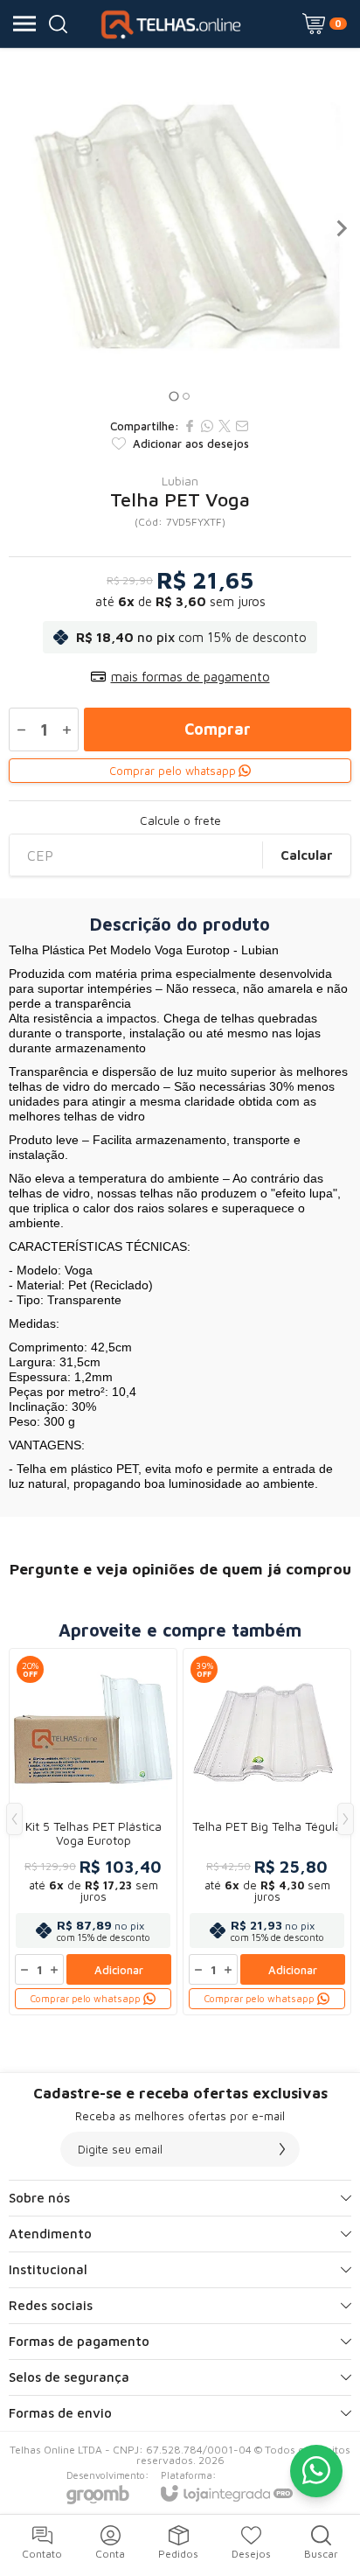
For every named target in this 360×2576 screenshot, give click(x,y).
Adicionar (119, 1970)
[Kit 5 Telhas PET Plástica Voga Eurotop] (93, 1832)
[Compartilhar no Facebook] (190, 426)
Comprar (218, 729)
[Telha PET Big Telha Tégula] (267, 1832)
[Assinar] (282, 2149)
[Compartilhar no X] (225, 426)
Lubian (180, 481)
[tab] (173, 396)
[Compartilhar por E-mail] (242, 426)
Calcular (307, 855)
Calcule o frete (180, 820)
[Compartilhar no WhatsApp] (207, 426)
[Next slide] (341, 228)
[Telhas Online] (175, 24)
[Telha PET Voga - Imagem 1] (180, 228)
